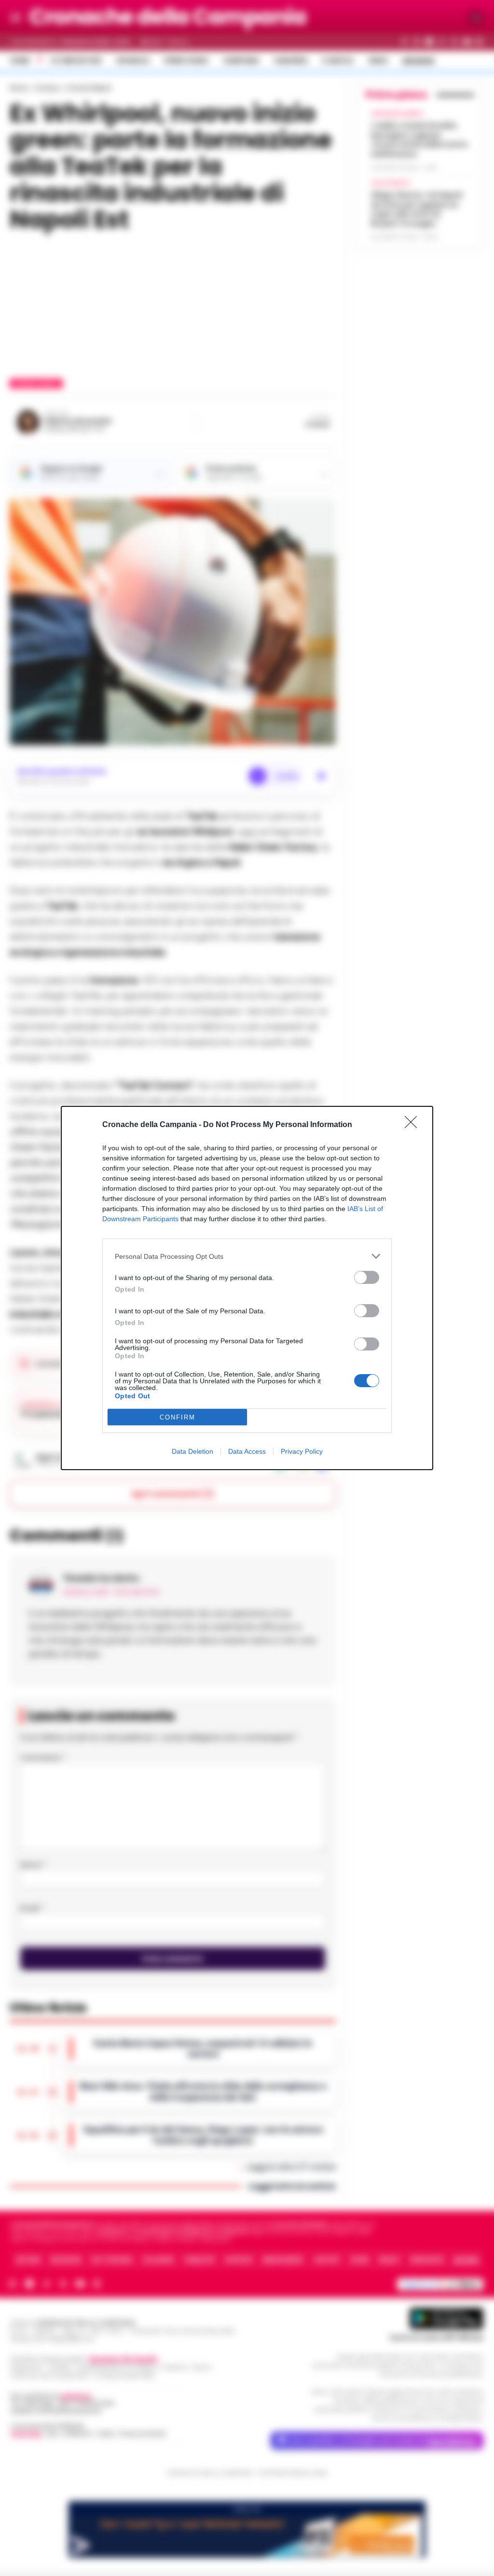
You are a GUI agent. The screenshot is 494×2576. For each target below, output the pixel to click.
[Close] (414, 1125)
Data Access (247, 1451)
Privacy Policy (302, 1451)
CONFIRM (178, 1417)
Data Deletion (192, 1451)
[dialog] (247, 1288)
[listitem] (247, 1256)
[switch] (367, 1277)
